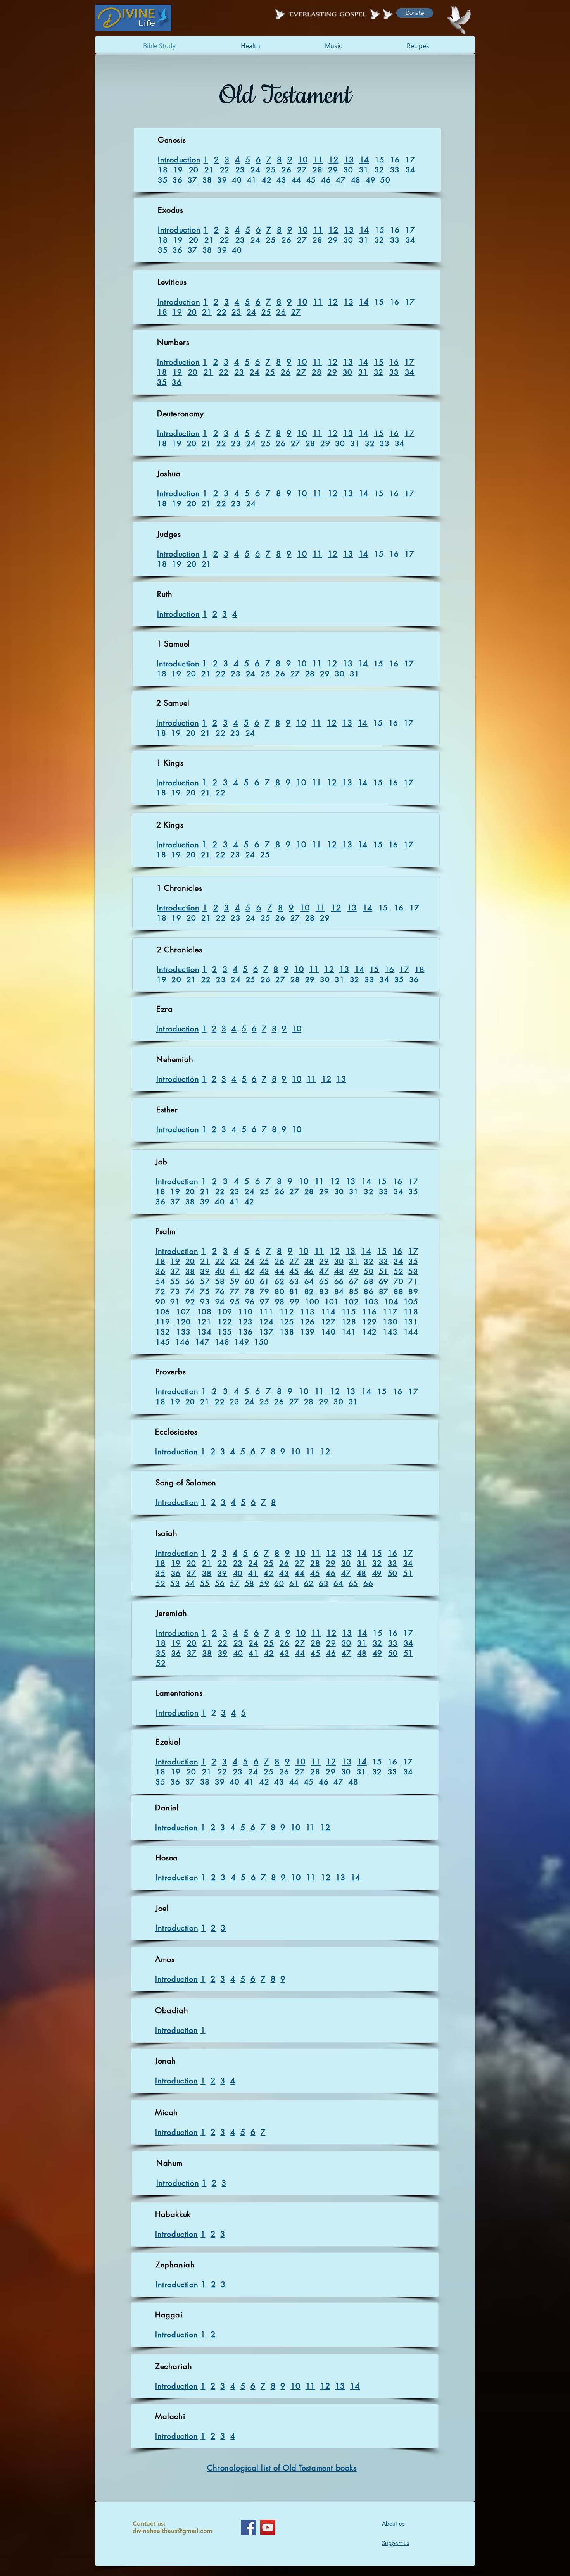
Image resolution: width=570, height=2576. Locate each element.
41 (252, 180)
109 (225, 1312)
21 (209, 170)
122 (225, 1322)
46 (326, 180)
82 (309, 1292)
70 (398, 1282)
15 (379, 160)
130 (390, 1322)
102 (352, 1302)
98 (280, 1302)
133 (183, 1332)
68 (369, 1282)
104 (391, 1302)
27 (302, 170)
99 (294, 1302)
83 (324, 1292)
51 (384, 1272)
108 (204, 1312)
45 (311, 180)
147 (202, 1342)
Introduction (179, 160)
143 (390, 1332)
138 (287, 1332)
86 (369, 1292)
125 (287, 1322)
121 (204, 1322)
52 (398, 1272)
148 (222, 1342)
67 (354, 1282)
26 (286, 170)
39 (222, 180)
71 (413, 1282)
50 (385, 180)
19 (178, 170)
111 (266, 1312)
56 (190, 1282)
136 (245, 1332)
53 (413, 1272)
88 (398, 1292)
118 (411, 1312)
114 (328, 1312)
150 (261, 1342)
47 (341, 180)
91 (175, 1302)
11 (318, 160)
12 (333, 160)
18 (163, 170)
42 (267, 180)
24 (255, 170)
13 (349, 160)
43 (281, 180)
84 (339, 1292)
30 (348, 170)
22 (225, 170)
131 (411, 1322)
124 (266, 1322)
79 (265, 1292)
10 (303, 160)
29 (333, 170)
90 (160, 1302)
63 (294, 1282)
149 (242, 1342)
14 (364, 160)
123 (245, 1322)
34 (410, 170)
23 (240, 170)
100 (312, 1302)
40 (237, 180)
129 (370, 1322)
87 (384, 1292)
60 (250, 1282)
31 (364, 170)
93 (205, 1302)
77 (235, 1292)
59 (235, 1282)
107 (183, 1312)
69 (384, 1282)
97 (265, 1302)
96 (250, 1302)
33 (395, 170)
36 (177, 180)
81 (294, 1292)
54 (160, 1282)
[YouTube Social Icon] (268, 2527)
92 (190, 1302)
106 (163, 1312)
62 (279, 1282)
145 (163, 1342)
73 (175, 1292)
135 (225, 1332)
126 (307, 1322)
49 (370, 180)
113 (307, 1312)
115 (349, 1312)
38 (207, 180)
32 (379, 170)
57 (205, 1282)
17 (410, 160)
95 (235, 1302)
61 (265, 1282)
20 (194, 170)
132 (163, 1332)
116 (370, 1312)
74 (190, 1292)
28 (317, 170)
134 (204, 1332)
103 (371, 1302)
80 (279, 1292)
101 (332, 1302)
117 (390, 1312)
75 (205, 1292)
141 (349, 1332)
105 (411, 1302)
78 (250, 1292)
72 (160, 1292)
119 (164, 1322)
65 (324, 1282)
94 (220, 1302)
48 (356, 180)
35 (163, 180)
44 (296, 180)
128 (349, 1322)
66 (339, 1282)
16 (395, 160)
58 (220, 1282)
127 (328, 1322)
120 (183, 1322)
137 (266, 1332)
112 (287, 1312)
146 (183, 1342)
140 (328, 1332)
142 (370, 1332)
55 (175, 1282)
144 (411, 1332)
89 (413, 1292)
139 (307, 1332)
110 (245, 1312)
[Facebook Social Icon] (249, 2527)
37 (193, 180)
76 (220, 1292)
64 (309, 1282)
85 (354, 1292)
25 (271, 170)
